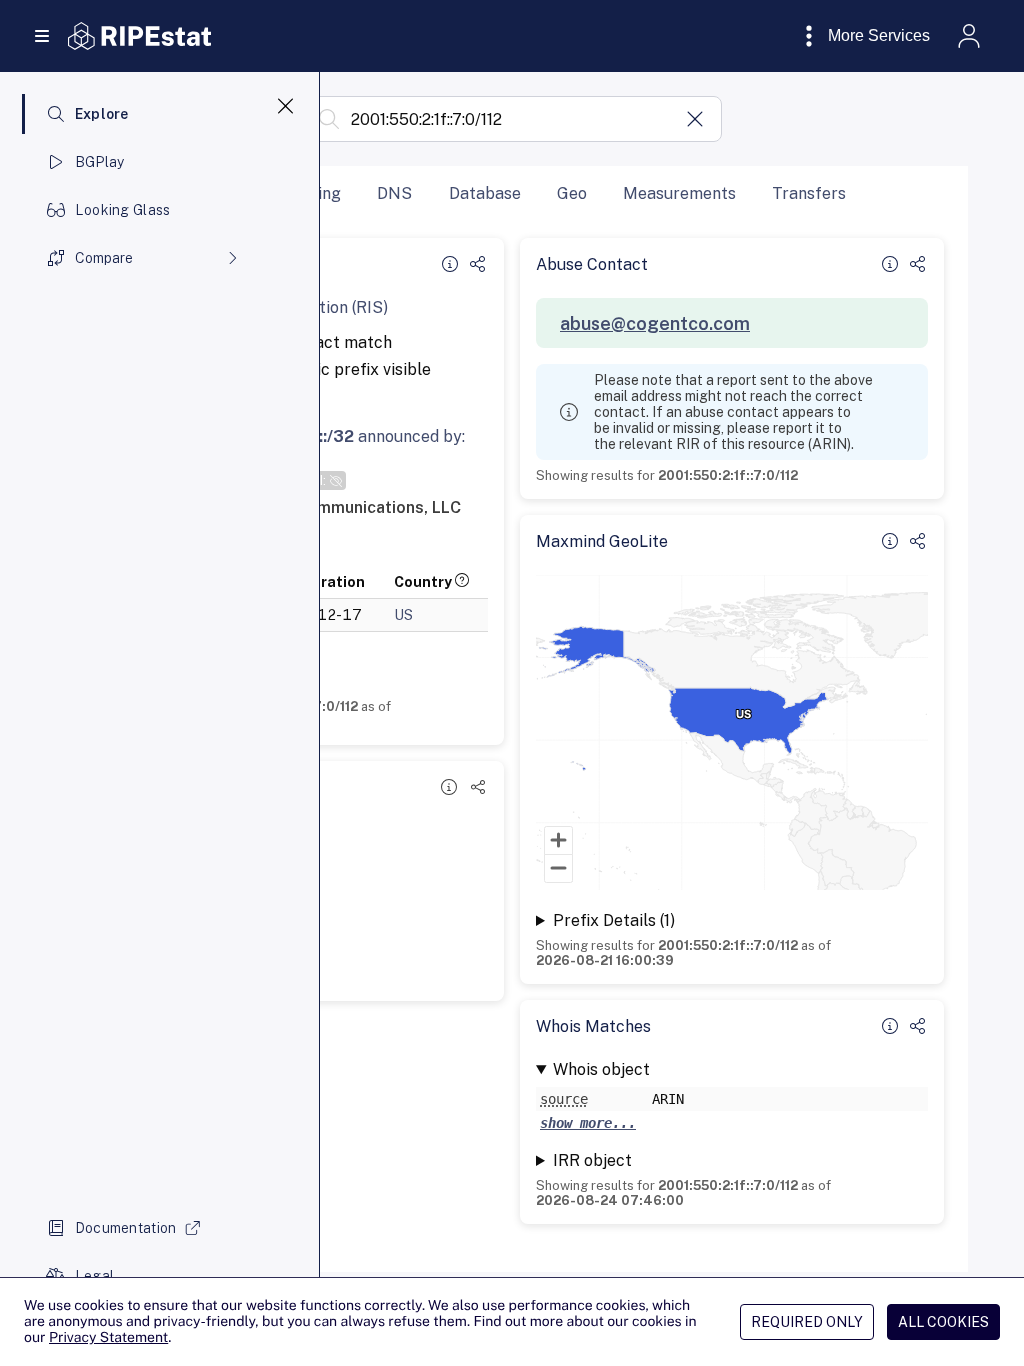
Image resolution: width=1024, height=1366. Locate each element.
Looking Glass (123, 210)
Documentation (126, 1228)
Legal (94, 1276)
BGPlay (100, 162)
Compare (104, 258)
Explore (102, 114)
